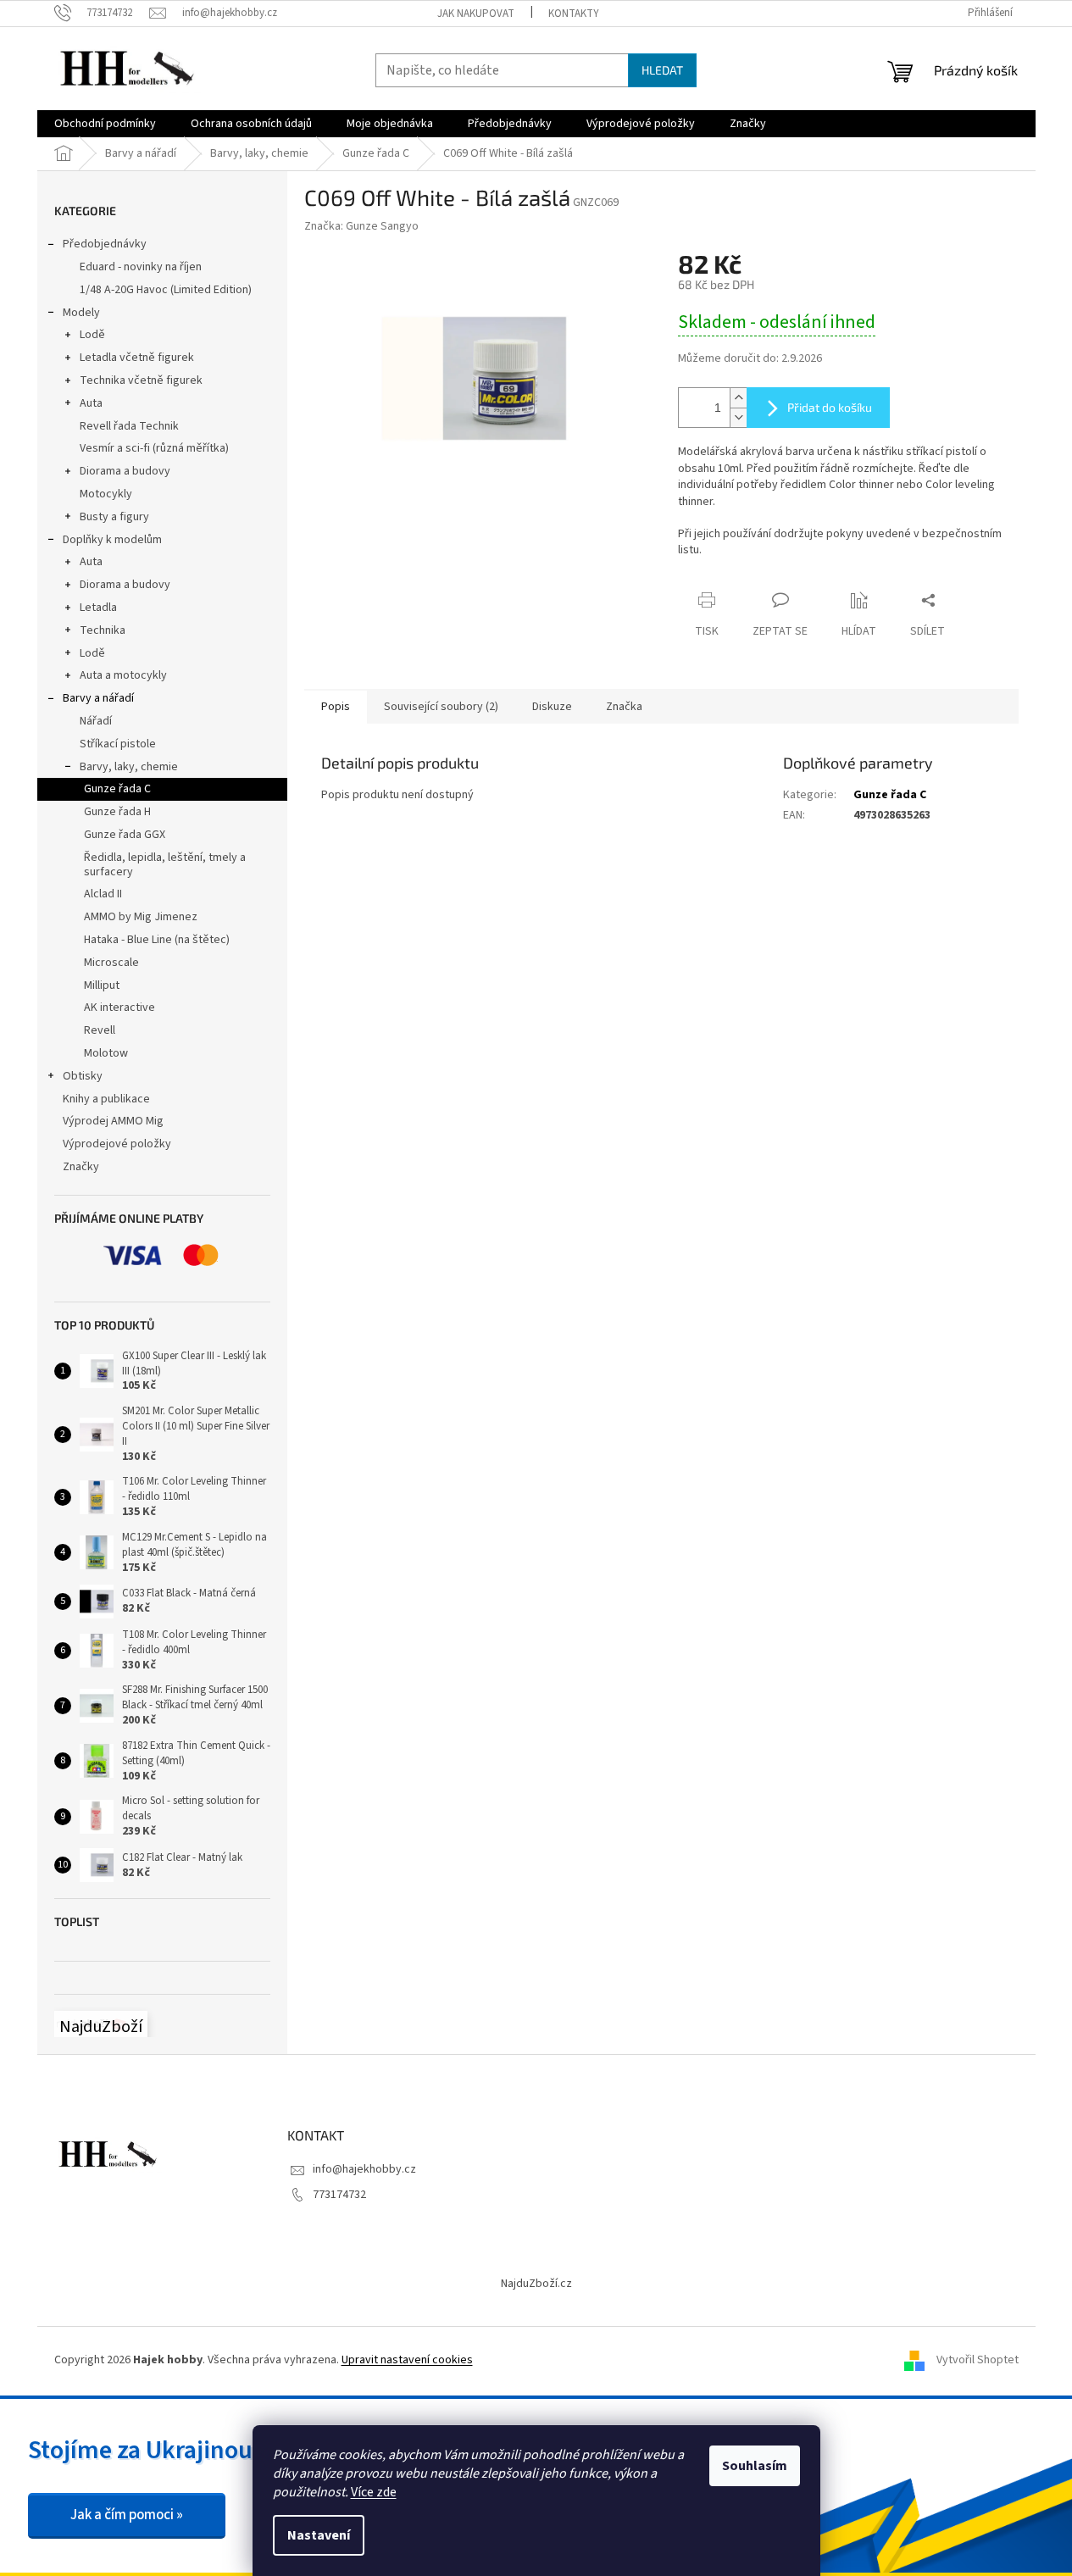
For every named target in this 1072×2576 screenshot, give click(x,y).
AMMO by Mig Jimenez (141, 917)
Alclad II (103, 894)
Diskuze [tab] (552, 707)
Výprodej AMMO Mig (113, 1121)
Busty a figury (114, 517)
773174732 (339, 2195)
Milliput (102, 985)
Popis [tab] (336, 707)
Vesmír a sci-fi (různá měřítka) (154, 448)
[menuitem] (105, 124)
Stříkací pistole (118, 744)
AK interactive (119, 1008)
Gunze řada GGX (125, 835)
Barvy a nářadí (98, 698)
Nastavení (319, 2535)
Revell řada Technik (129, 426)
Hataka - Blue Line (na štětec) (157, 940)
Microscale (111, 963)
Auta (91, 403)
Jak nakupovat (476, 14)
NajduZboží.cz (536, 2284)
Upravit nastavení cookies (407, 2360)
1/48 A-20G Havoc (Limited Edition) (166, 290)
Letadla (98, 608)
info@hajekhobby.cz (364, 2169)
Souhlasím (755, 2466)
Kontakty (574, 14)
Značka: (361, 226)
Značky (81, 1167)
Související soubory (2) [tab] (441, 707)
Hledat (662, 70)
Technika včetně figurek (141, 380)
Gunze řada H (117, 812)
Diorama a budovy (125, 471)
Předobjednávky (105, 244)
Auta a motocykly (123, 675)
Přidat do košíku (830, 407)
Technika (103, 630)
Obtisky (83, 1076)
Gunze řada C (117, 789)
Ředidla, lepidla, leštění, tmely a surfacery (165, 865)
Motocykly (106, 494)
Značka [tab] (624, 707)
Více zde (374, 2492)
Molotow (106, 1053)
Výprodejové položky (117, 1144)
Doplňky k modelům (112, 540)
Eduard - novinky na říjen (141, 267)
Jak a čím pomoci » (127, 2515)
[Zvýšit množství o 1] (738, 398)
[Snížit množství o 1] (738, 417)
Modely (81, 313)
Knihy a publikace (106, 1099)
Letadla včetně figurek (137, 358)
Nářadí (96, 721)
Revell (100, 1030)
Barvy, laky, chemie (129, 767)
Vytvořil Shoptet (978, 2361)
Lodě (92, 335)
